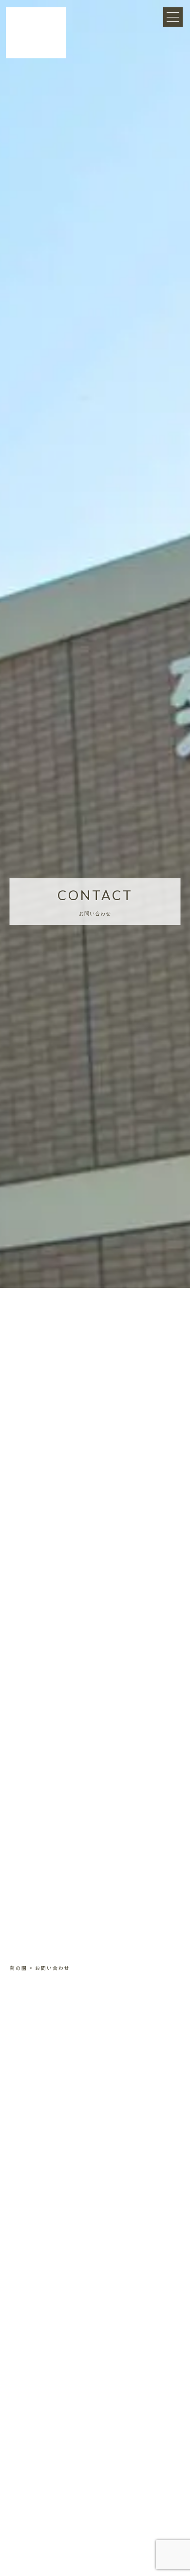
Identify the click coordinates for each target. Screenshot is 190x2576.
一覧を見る (95, 2346)
